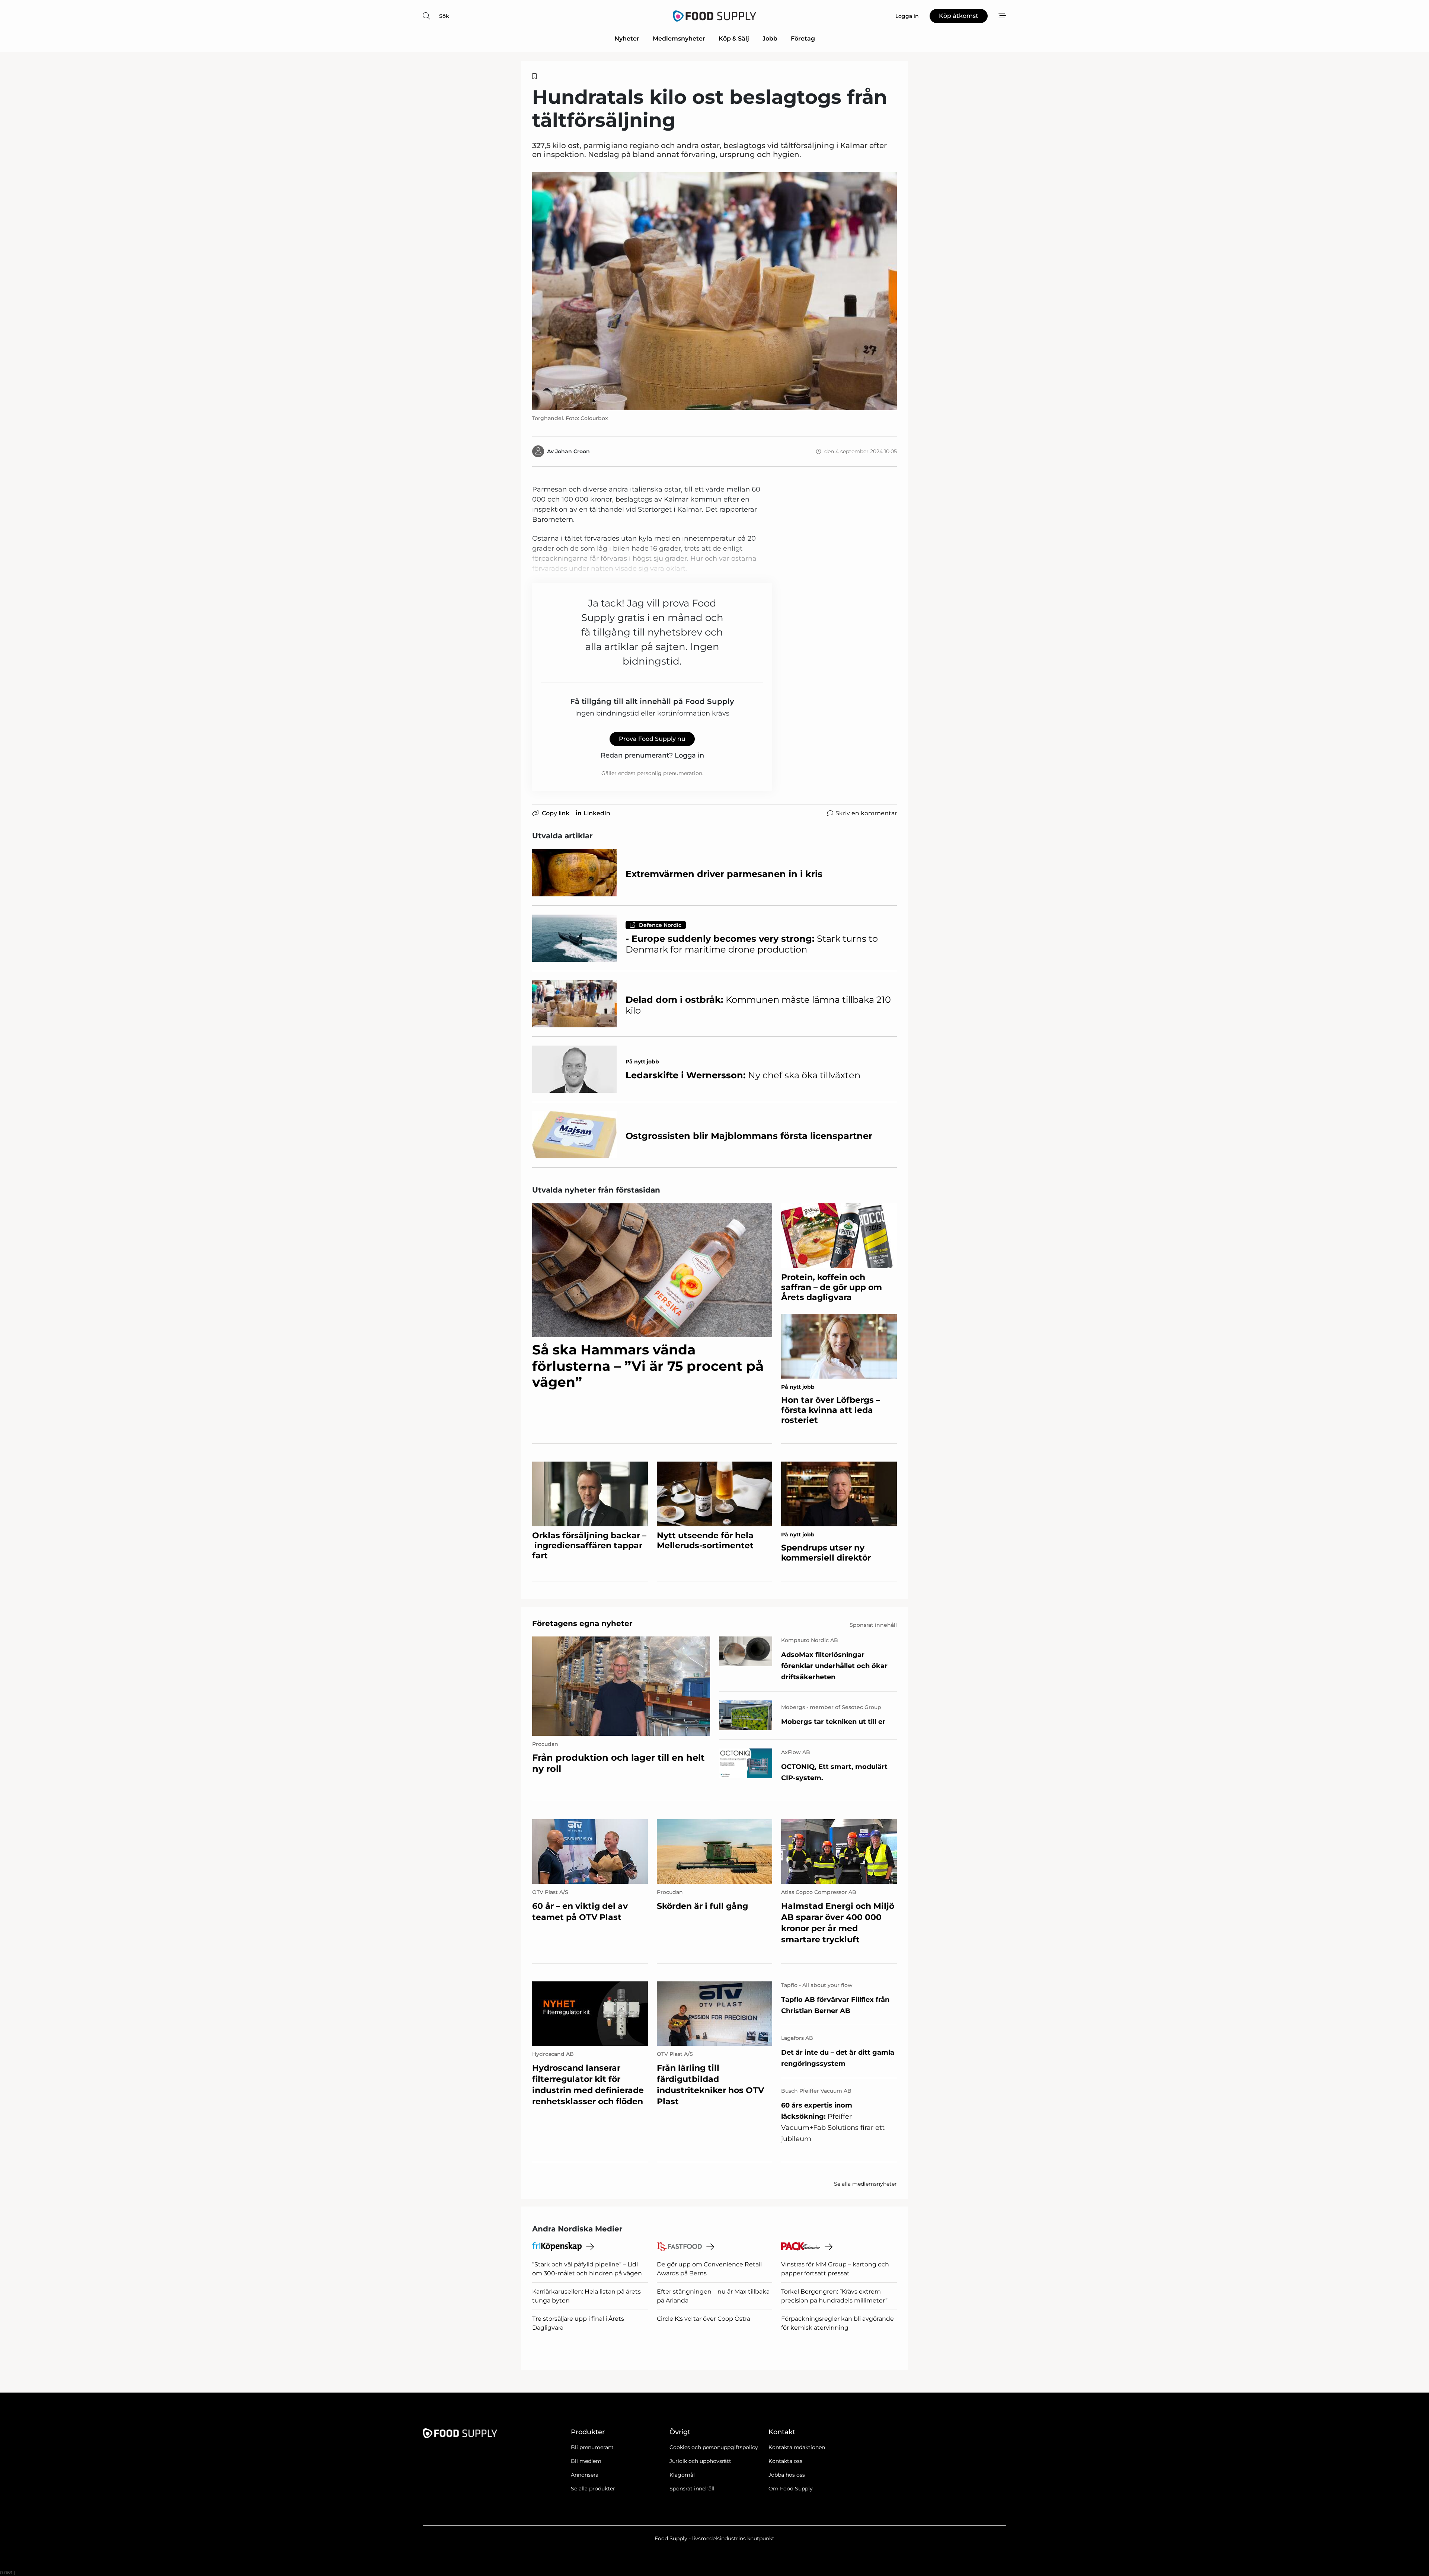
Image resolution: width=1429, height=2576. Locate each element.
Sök (444, 16)
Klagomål (682, 2475)
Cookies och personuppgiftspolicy (714, 2447)
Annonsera (585, 2475)
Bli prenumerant (592, 2447)
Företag (803, 39)
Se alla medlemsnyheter (865, 2184)
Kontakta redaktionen (797, 2447)
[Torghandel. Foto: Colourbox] (714, 291)
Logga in (689, 755)
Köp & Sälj (734, 39)
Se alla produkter (593, 2489)
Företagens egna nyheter (582, 1623)
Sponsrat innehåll (692, 2489)
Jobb (770, 39)
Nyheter (627, 39)
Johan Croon (573, 451)
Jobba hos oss (787, 2475)
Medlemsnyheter (679, 39)
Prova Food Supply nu (652, 739)
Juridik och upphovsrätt (700, 2461)
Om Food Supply (791, 2489)
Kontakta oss (785, 2461)
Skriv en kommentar (866, 813)
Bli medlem (586, 2461)
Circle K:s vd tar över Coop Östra (704, 2319)
